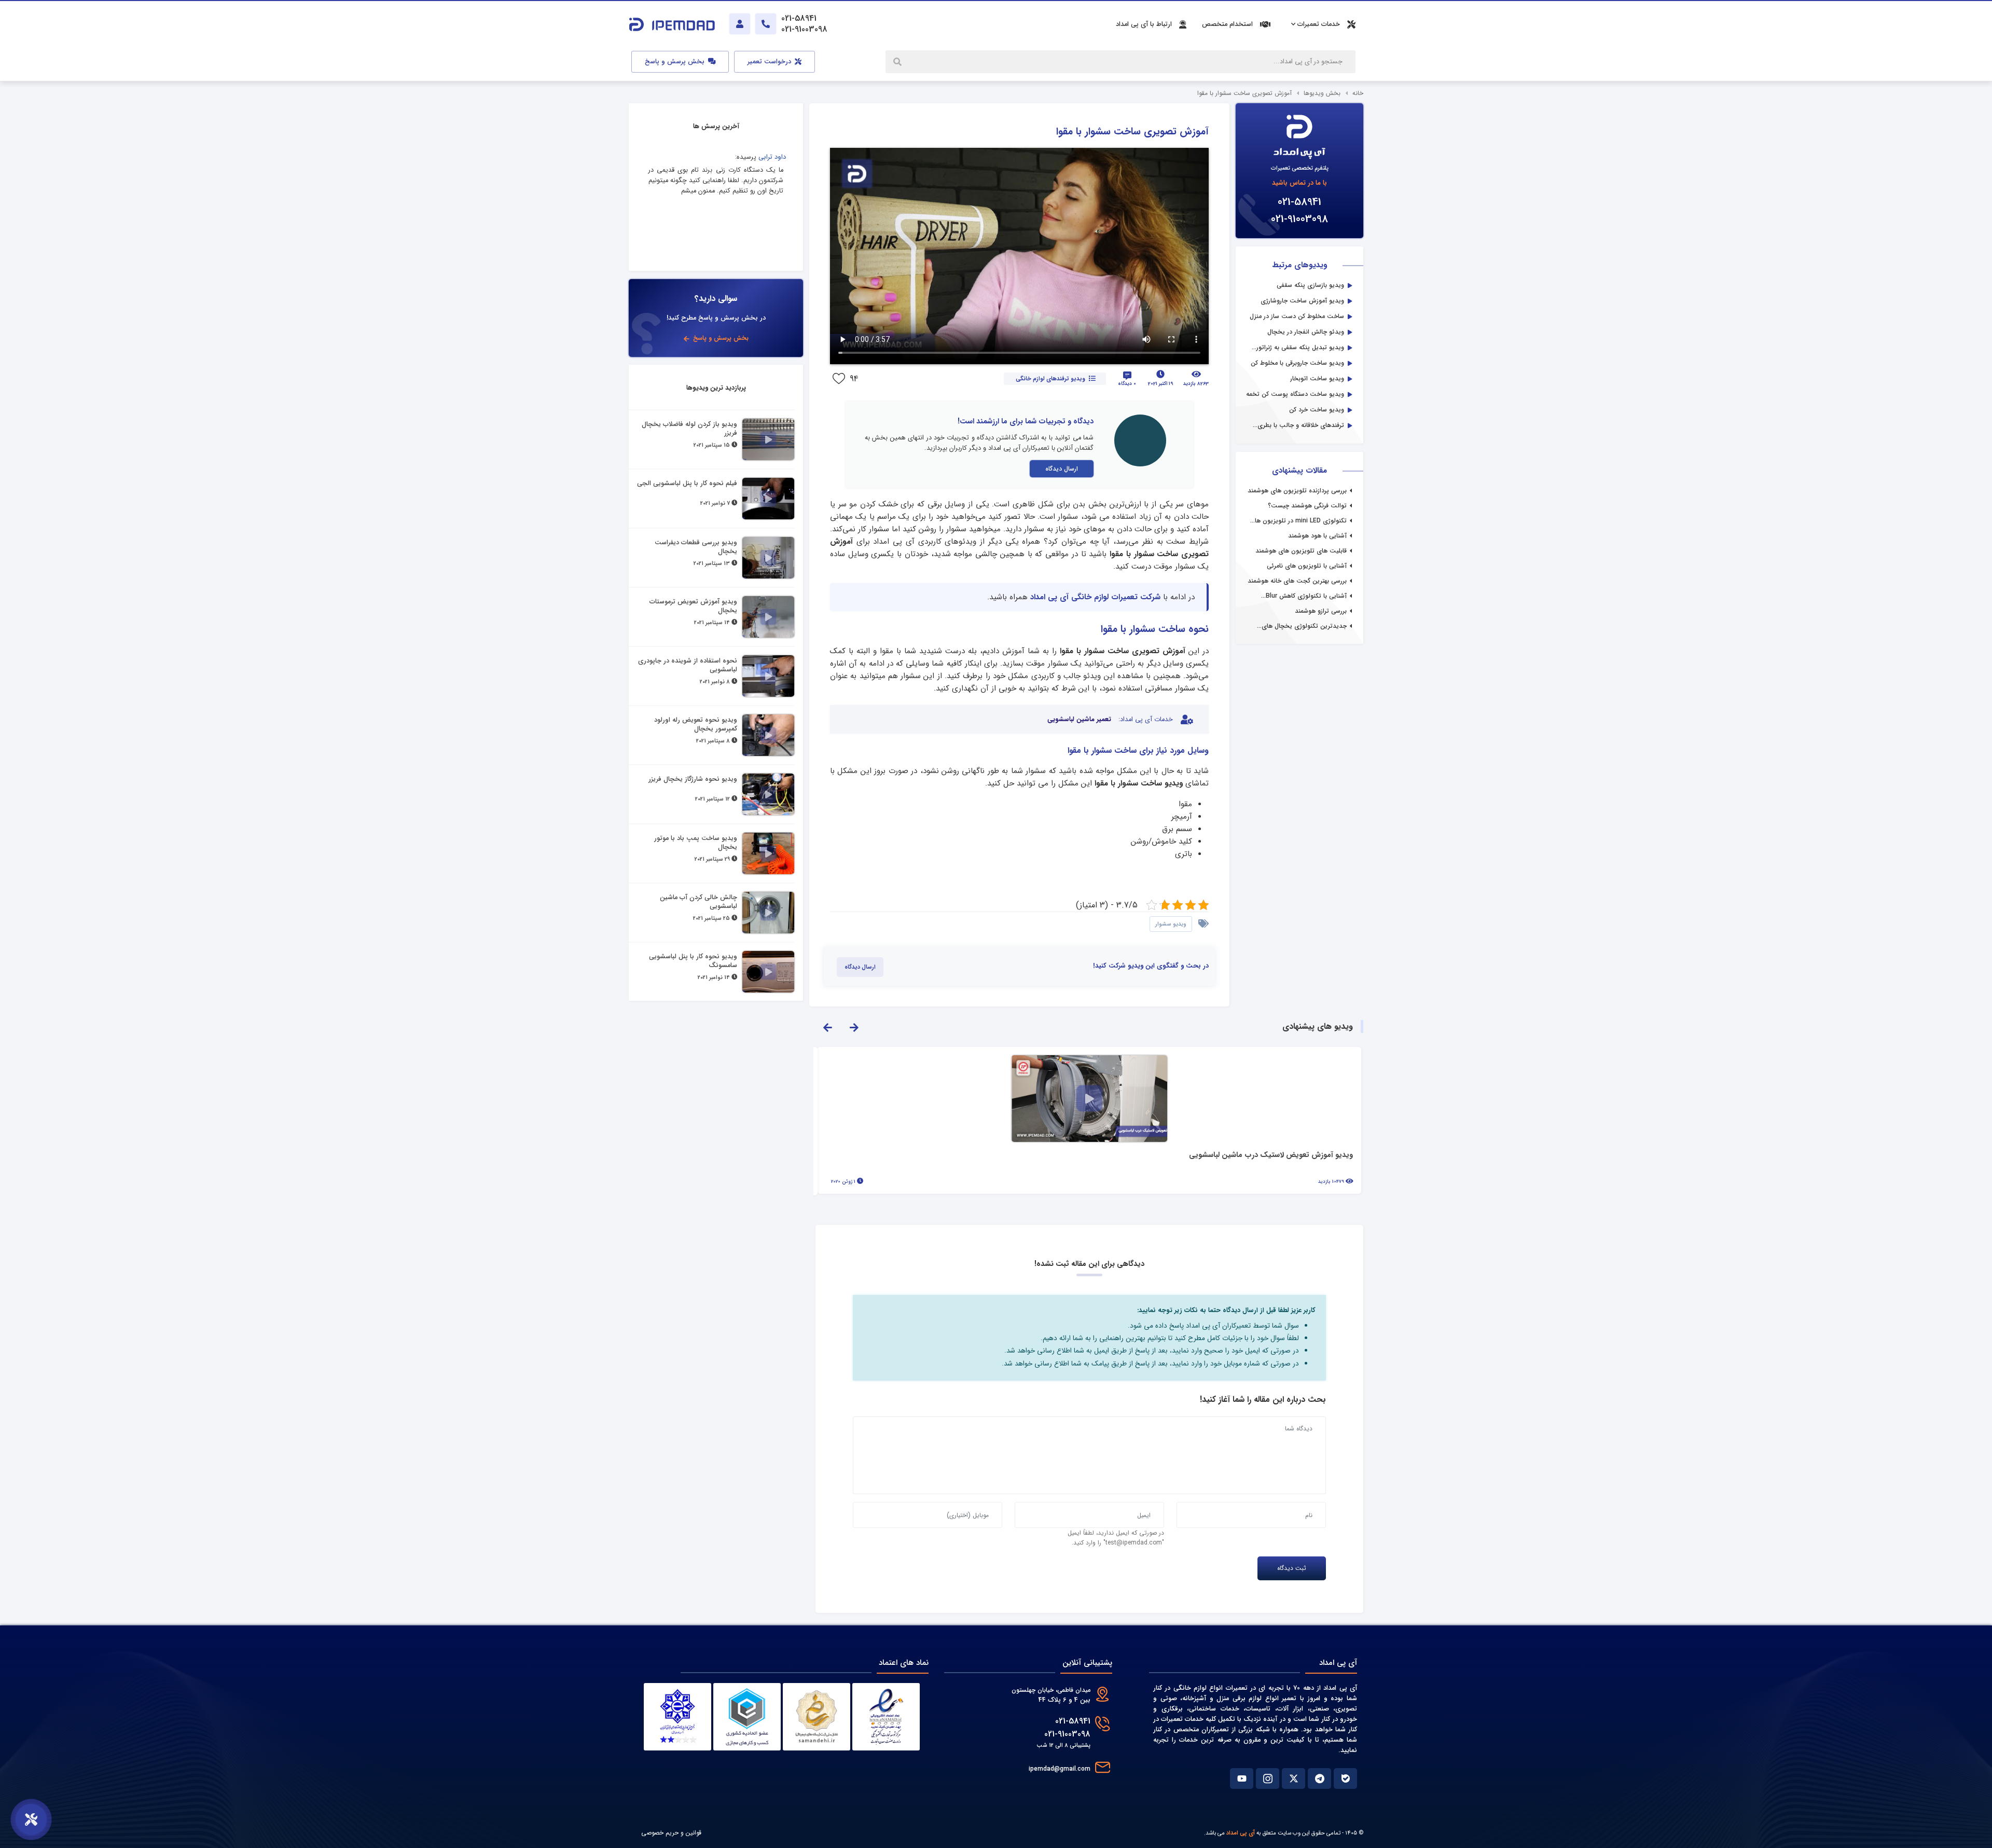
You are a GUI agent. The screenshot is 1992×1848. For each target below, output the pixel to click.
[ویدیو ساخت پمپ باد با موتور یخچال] (768, 853)
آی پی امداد (1241, 1833)
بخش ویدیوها (1322, 93)
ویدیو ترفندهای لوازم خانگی (1050, 379)
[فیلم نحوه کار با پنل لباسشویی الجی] (768, 499)
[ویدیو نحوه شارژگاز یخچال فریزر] (768, 794)
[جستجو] (898, 62)
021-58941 (1299, 202)
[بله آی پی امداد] (1345, 1778)
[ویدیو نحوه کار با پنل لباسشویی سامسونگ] (768, 972)
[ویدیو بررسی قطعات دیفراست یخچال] (768, 558)
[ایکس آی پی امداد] (1294, 1778)
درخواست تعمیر (770, 62)
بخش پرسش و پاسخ (676, 62)
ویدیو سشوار (1171, 924)
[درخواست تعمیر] (31, 1819)
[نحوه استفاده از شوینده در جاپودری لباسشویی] (768, 676)
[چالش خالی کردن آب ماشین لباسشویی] (768, 913)
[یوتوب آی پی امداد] (1242, 1778)
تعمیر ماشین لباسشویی (1079, 720)
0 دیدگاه (1127, 384)
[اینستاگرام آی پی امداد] (1268, 1778)
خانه (1358, 93)
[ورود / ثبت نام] (740, 24)
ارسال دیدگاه (1062, 469)
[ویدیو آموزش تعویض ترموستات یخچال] (768, 617)
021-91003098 (1299, 219)
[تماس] (766, 24)
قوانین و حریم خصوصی (671, 1833)
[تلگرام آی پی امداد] (1319, 1778)
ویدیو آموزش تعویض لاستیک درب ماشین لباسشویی (1271, 1156)
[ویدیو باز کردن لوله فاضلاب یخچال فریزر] (768, 439)
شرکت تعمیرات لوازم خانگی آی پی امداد (1095, 597)
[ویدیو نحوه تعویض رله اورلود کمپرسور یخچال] (768, 735)
